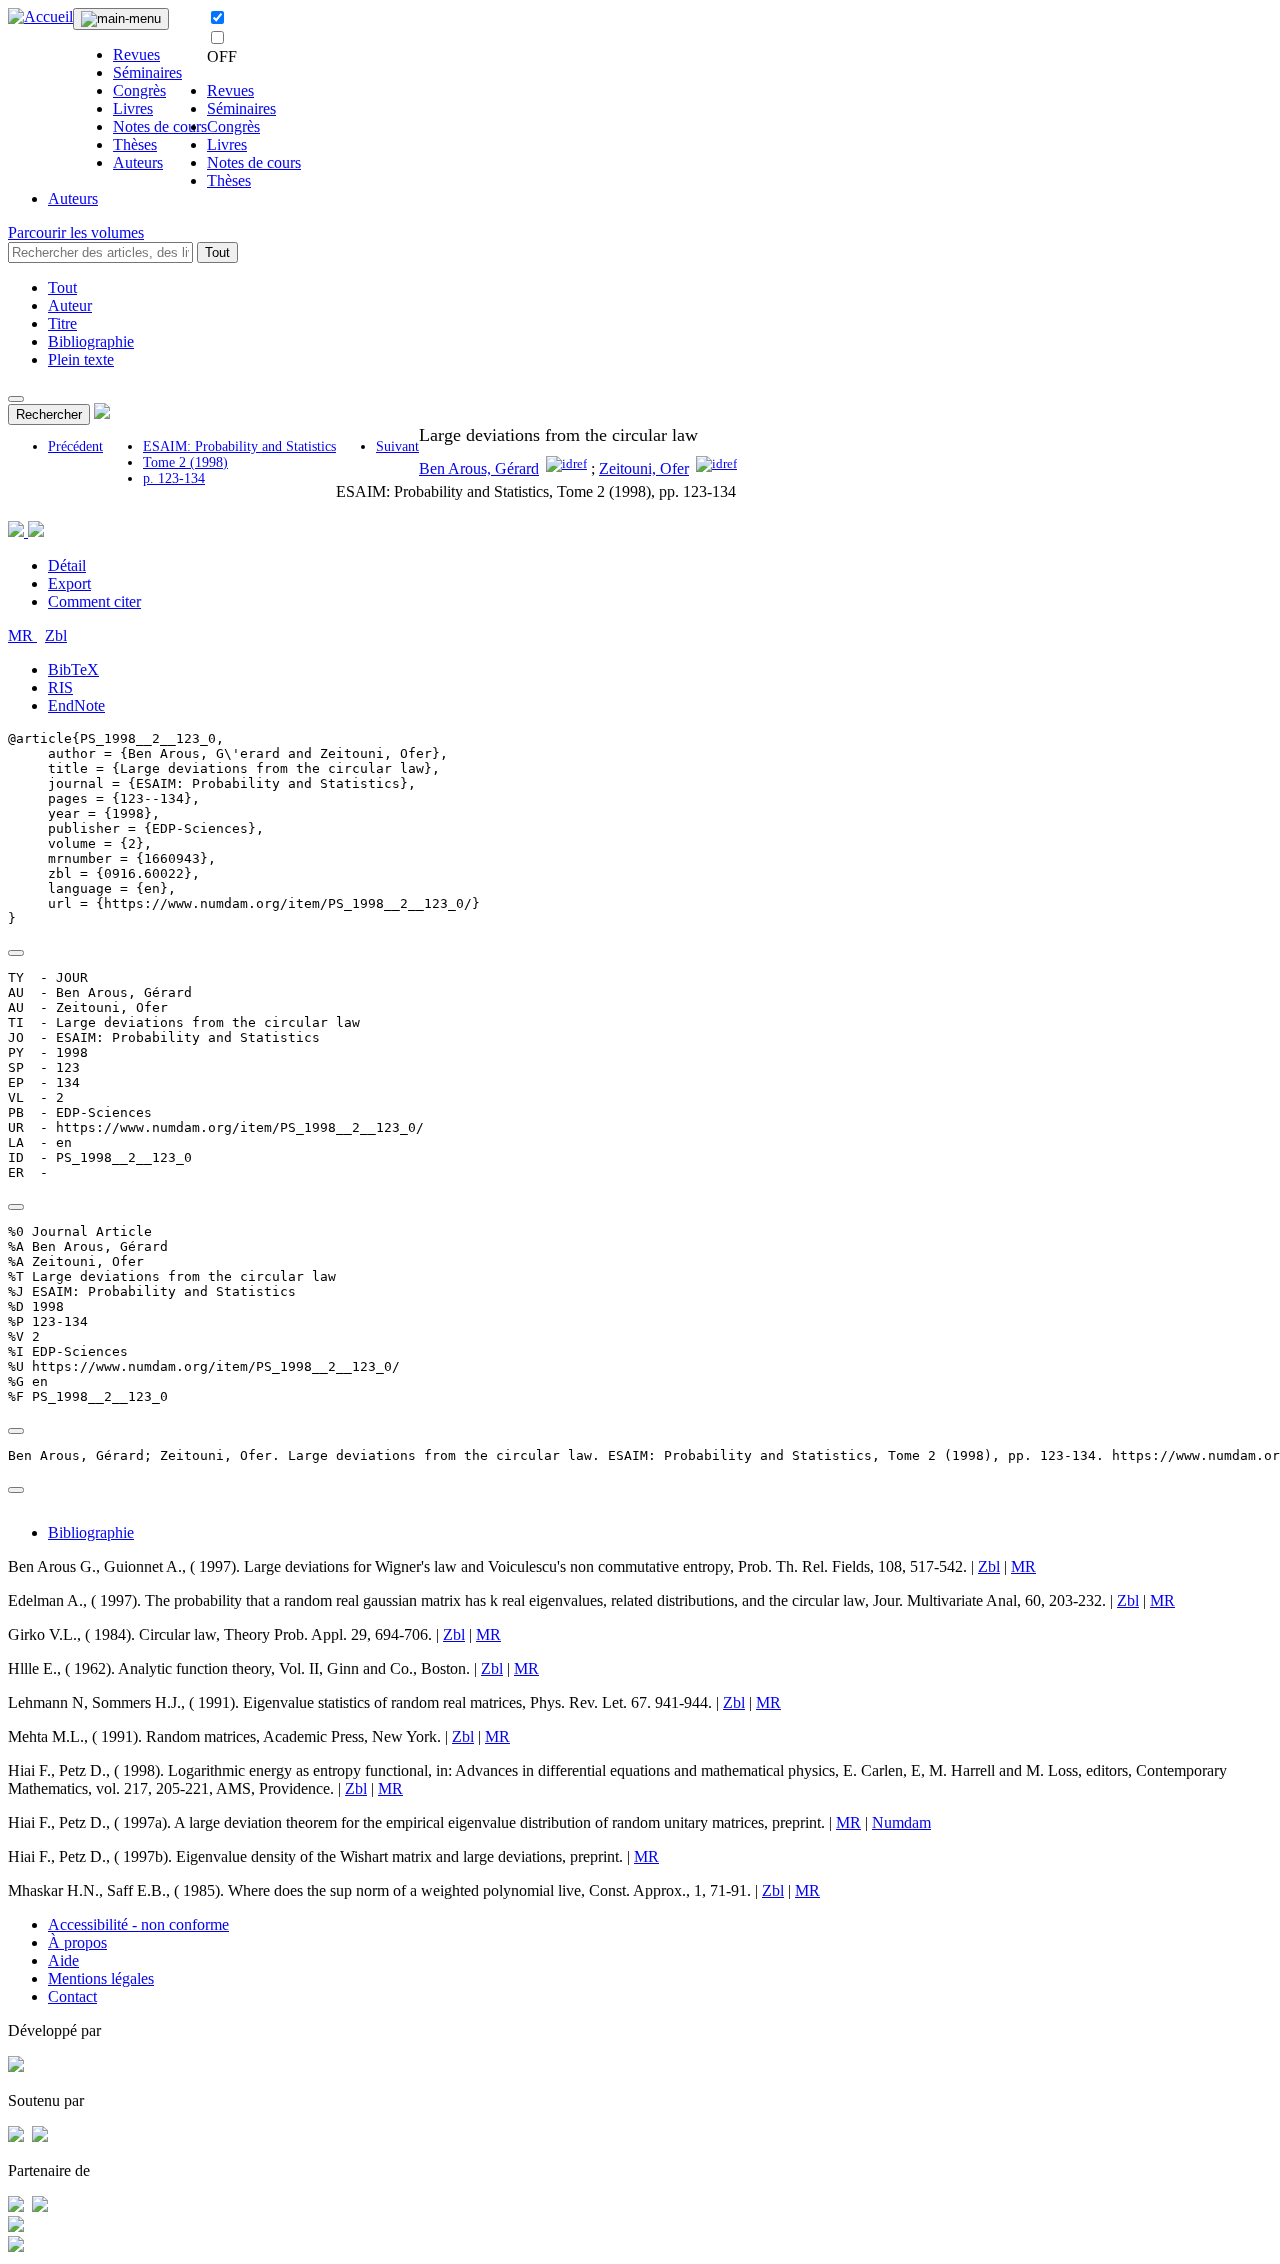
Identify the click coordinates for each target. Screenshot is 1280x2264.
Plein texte (81, 359)
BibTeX (73, 669)
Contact (72, 1996)
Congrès (139, 90)
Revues (136, 54)
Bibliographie (91, 341)
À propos (77, 1942)
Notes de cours (160, 126)
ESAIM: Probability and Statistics (239, 446)
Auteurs (138, 162)
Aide (63, 1960)
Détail (67, 565)
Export (69, 583)
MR (22, 635)
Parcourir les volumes (76, 232)
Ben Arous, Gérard (479, 468)
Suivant (397, 446)
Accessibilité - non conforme (138, 1924)
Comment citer (94, 601)
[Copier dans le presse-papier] (16, 953)
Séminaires (147, 72)
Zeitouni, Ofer (644, 468)
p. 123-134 (174, 478)
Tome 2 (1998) (185, 462)
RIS (60, 687)
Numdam (901, 1822)
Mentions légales (101, 1978)
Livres (133, 108)
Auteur (70, 305)
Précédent (75, 446)
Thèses (135, 144)
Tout (217, 252)
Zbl (56, 635)
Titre (62, 323)
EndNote (76, 705)
